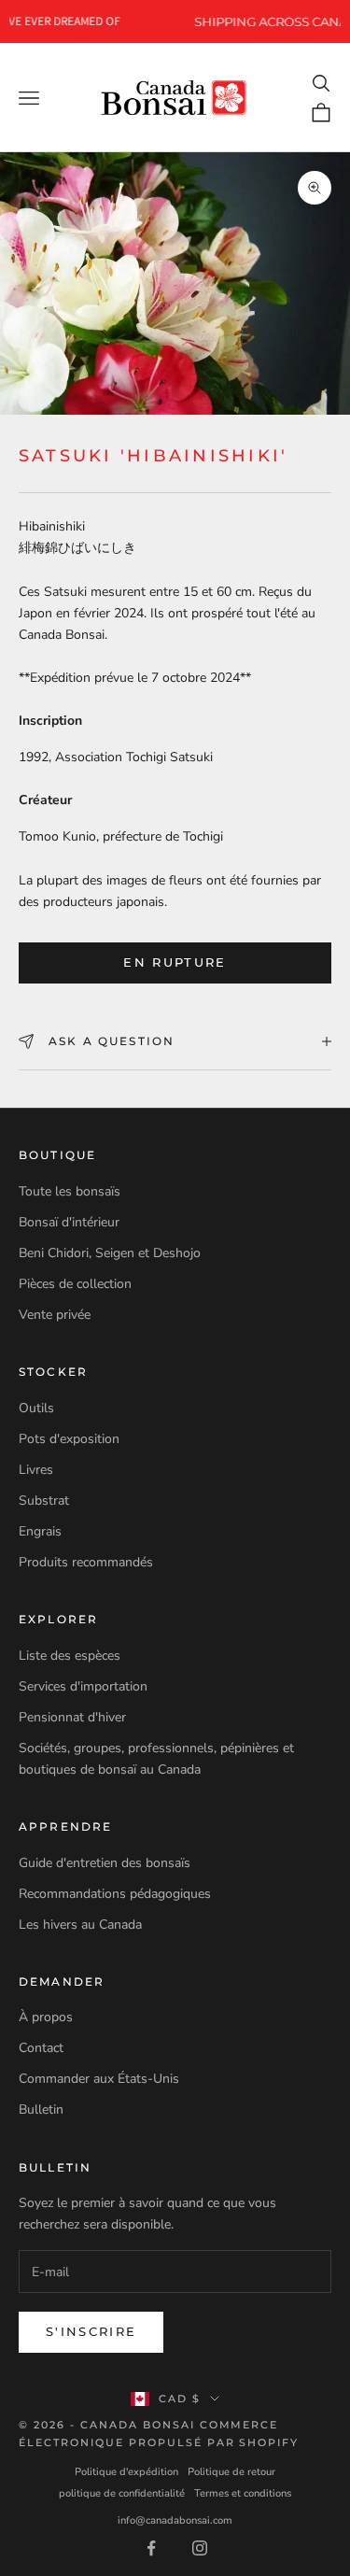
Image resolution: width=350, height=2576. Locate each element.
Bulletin (41, 2109)
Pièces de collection (75, 1284)
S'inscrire (91, 2331)
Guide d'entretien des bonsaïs (105, 1863)
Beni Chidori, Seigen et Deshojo (110, 1253)
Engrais (40, 1531)
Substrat (44, 1500)
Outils (36, 1408)
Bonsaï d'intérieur (69, 1222)
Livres (36, 1470)
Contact (41, 2048)
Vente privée (55, 1315)
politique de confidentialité (122, 2493)
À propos (46, 2017)
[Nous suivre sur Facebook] (151, 2548)
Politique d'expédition (126, 2472)
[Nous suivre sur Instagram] (200, 2548)
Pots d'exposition (69, 1439)
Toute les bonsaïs (70, 1191)
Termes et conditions (243, 2493)
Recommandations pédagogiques (115, 1894)
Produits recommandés (86, 1562)
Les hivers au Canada (80, 1925)
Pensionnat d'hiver (72, 1717)
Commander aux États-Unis (99, 2079)
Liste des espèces (70, 1656)
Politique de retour (231, 2472)
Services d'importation (83, 1686)
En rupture (175, 962)
